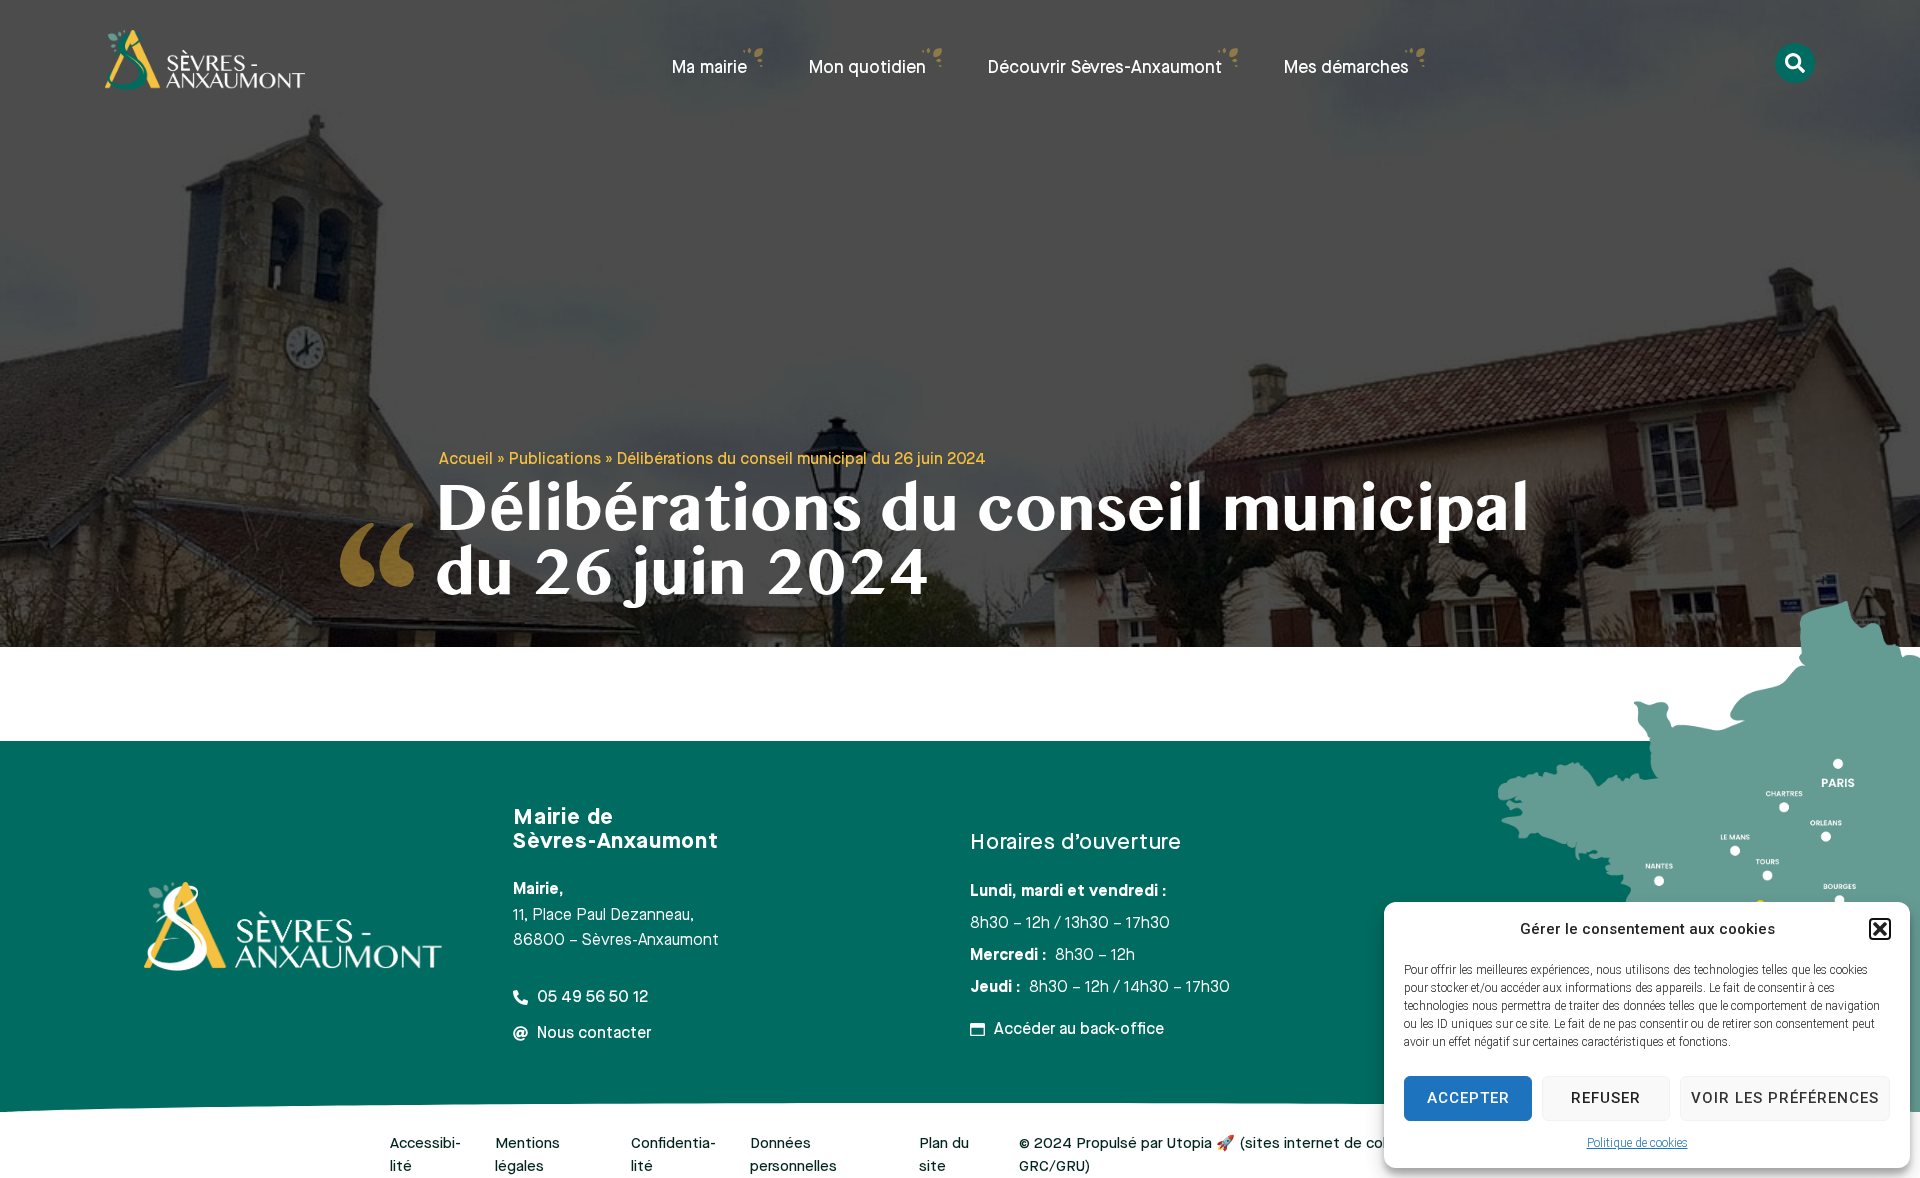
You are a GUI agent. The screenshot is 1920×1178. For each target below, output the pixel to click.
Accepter (1468, 1098)
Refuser (1606, 1098)
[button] (1880, 929)
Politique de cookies (1637, 1143)
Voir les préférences (1785, 1098)
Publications (555, 459)
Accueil (466, 459)
